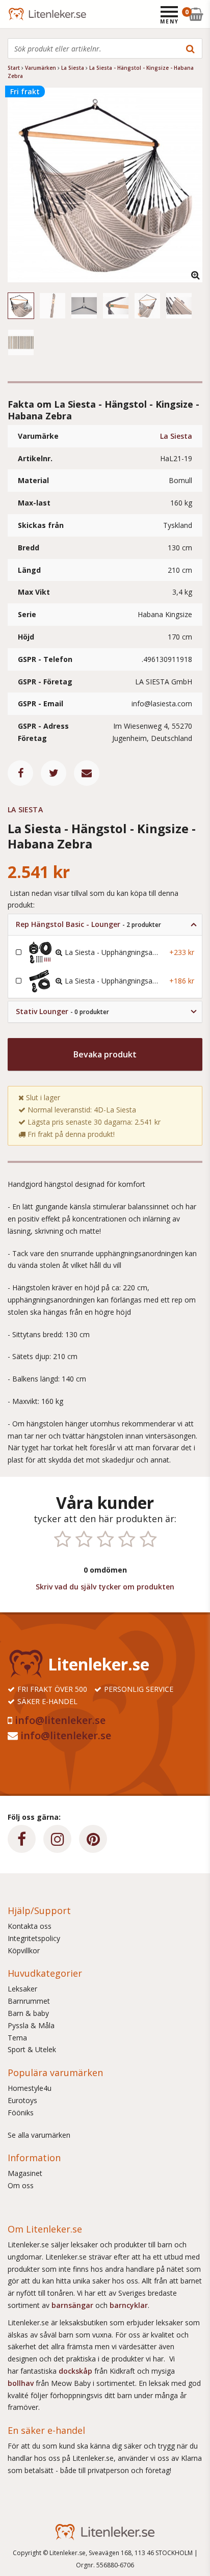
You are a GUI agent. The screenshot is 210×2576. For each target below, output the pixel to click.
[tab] (105, 925)
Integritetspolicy (34, 1938)
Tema (17, 2038)
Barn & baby (28, 2013)
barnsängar (72, 2305)
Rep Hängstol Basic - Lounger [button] (88, 924)
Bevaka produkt (105, 1054)
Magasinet (25, 2173)
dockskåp (76, 2371)
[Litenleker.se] (22, 14)
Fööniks (21, 2113)
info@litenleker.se (60, 1720)
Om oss (21, 2185)
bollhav (22, 2383)
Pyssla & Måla (31, 2025)
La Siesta (176, 436)
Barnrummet (29, 2001)
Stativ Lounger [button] (62, 1011)
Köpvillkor (24, 1950)
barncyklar (129, 2305)
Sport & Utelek (32, 2049)
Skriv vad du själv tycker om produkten (105, 1587)
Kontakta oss (30, 1926)
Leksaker (22, 1989)
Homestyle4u (30, 2088)
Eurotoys (22, 2100)
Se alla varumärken (39, 2135)
